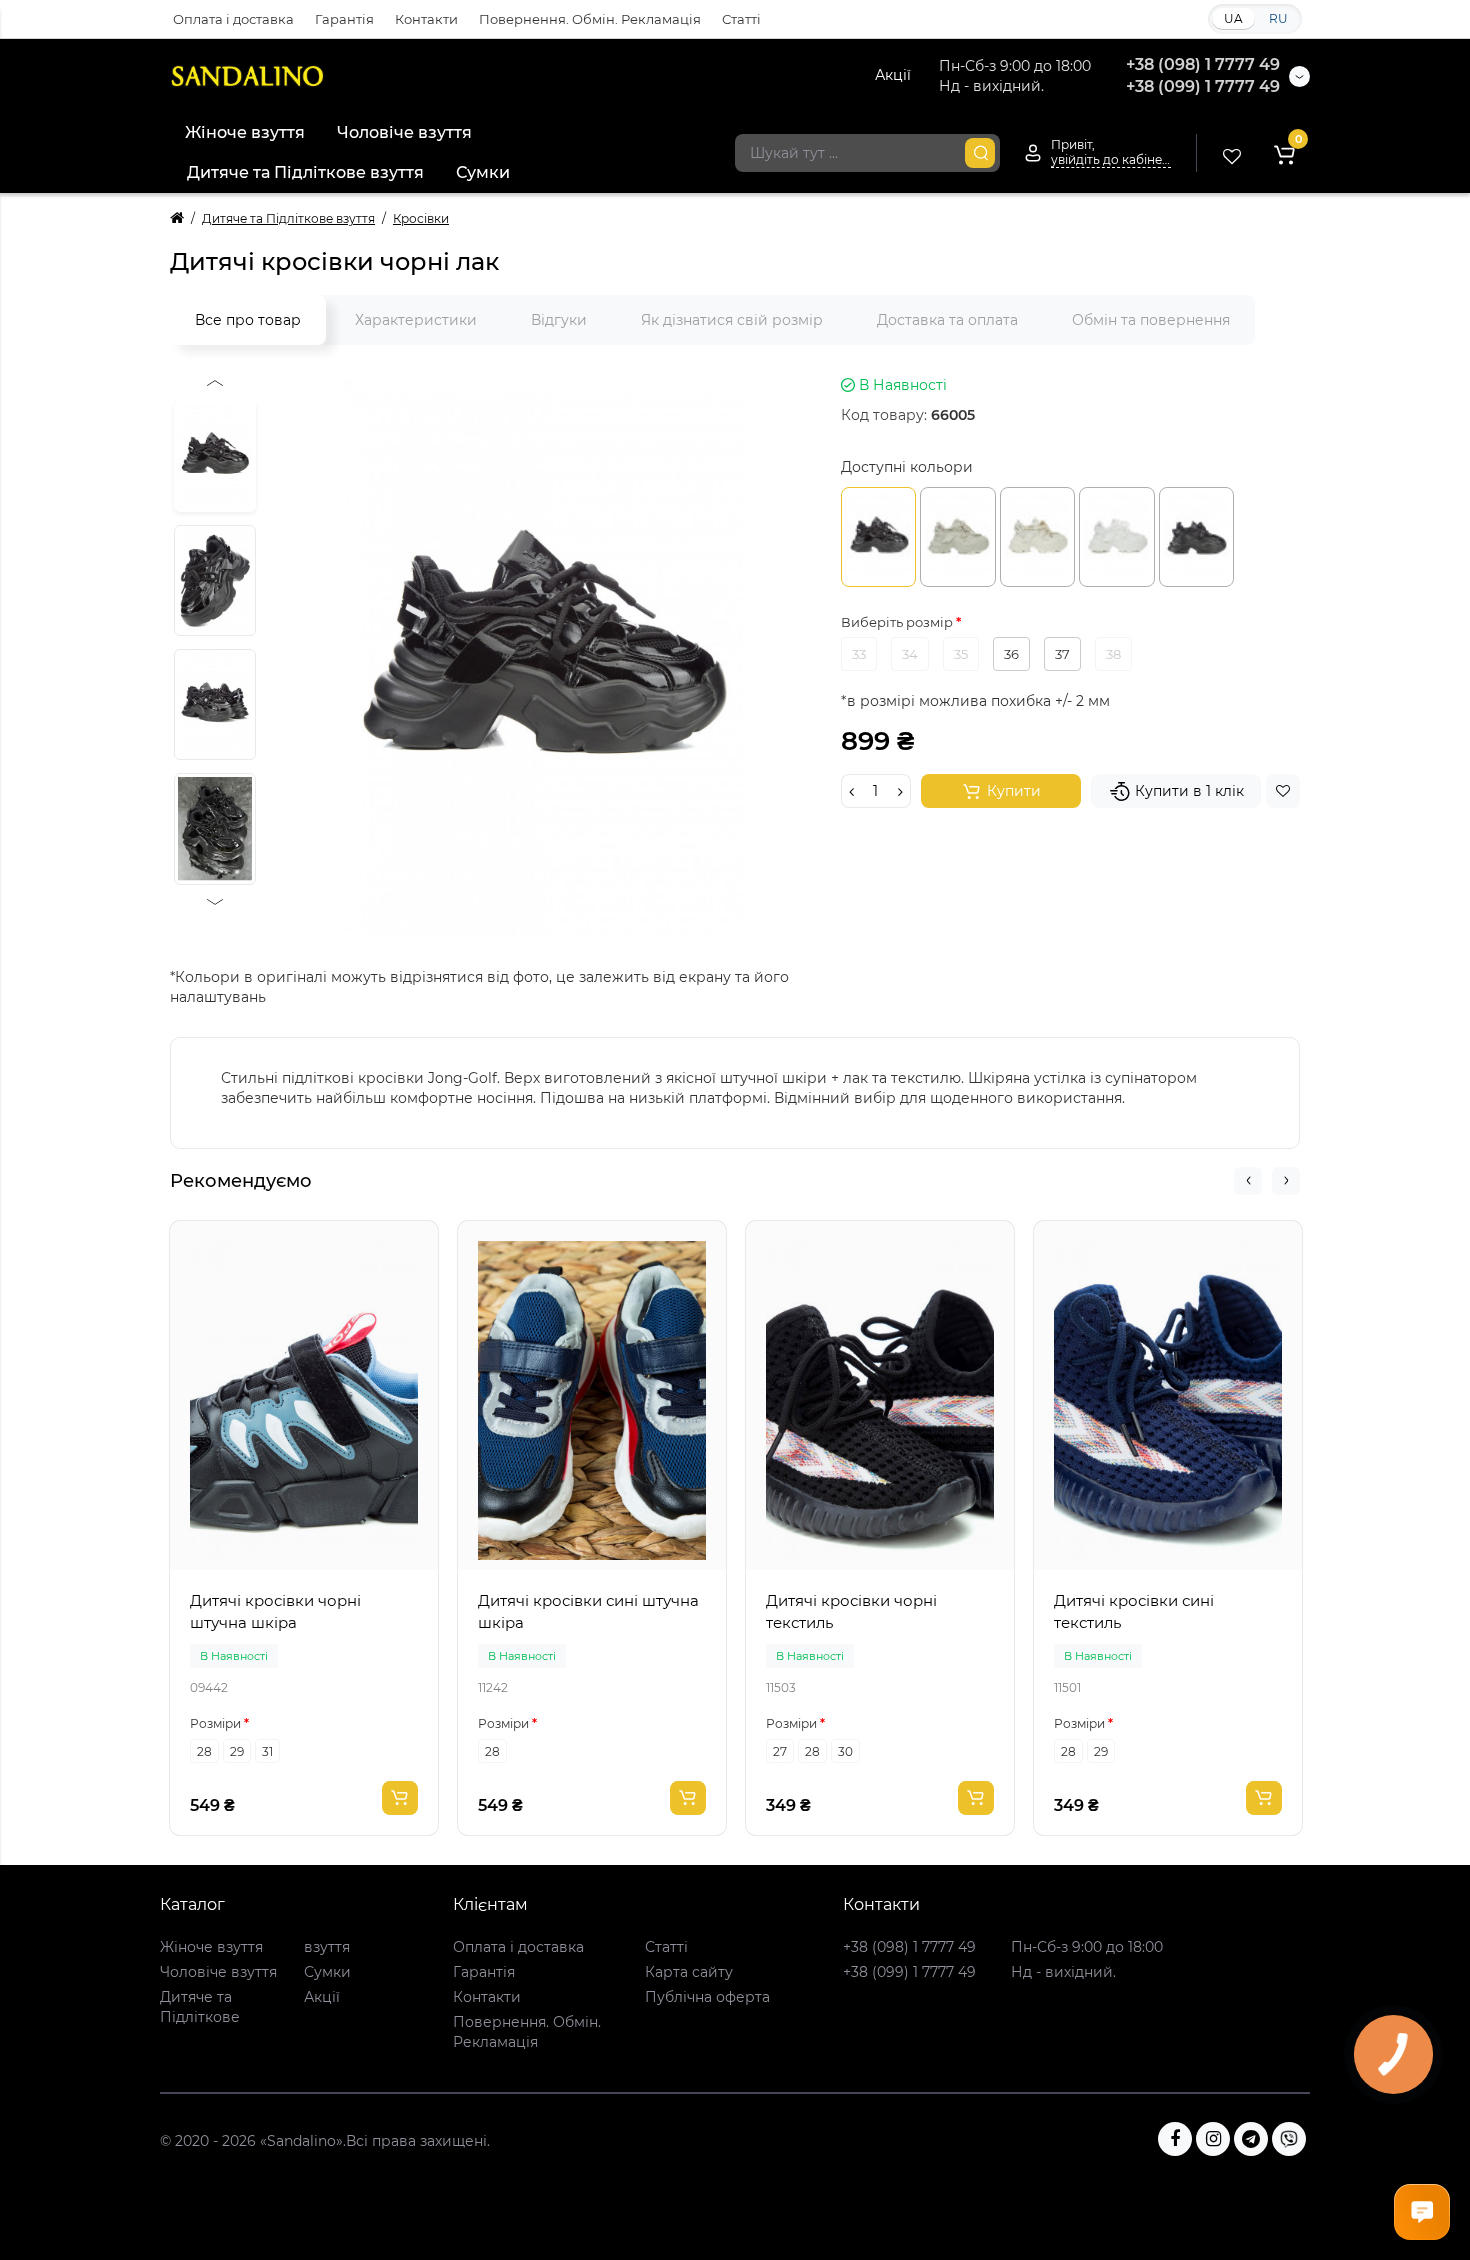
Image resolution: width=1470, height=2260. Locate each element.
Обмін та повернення (1151, 320)
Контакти (426, 19)
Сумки (483, 172)
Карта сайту (689, 1972)
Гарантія (344, 19)
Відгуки (559, 320)
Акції (893, 75)
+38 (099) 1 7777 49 (1203, 86)
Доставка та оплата (947, 320)
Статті (741, 19)
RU (1278, 18)
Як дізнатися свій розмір (732, 320)
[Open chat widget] (1422, 2212)
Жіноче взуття (245, 132)
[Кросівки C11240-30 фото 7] (215, 704)
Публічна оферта (707, 1997)
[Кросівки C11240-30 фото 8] (215, 828)
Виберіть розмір (898, 622)
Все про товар (248, 320)
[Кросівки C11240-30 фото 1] (543, 656)
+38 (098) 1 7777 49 (1203, 64)
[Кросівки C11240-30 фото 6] (215, 580)
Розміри (215, 1723)
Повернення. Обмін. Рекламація (590, 19)
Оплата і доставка (233, 19)
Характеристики (416, 320)
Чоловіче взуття (404, 132)
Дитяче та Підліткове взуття (305, 172)
